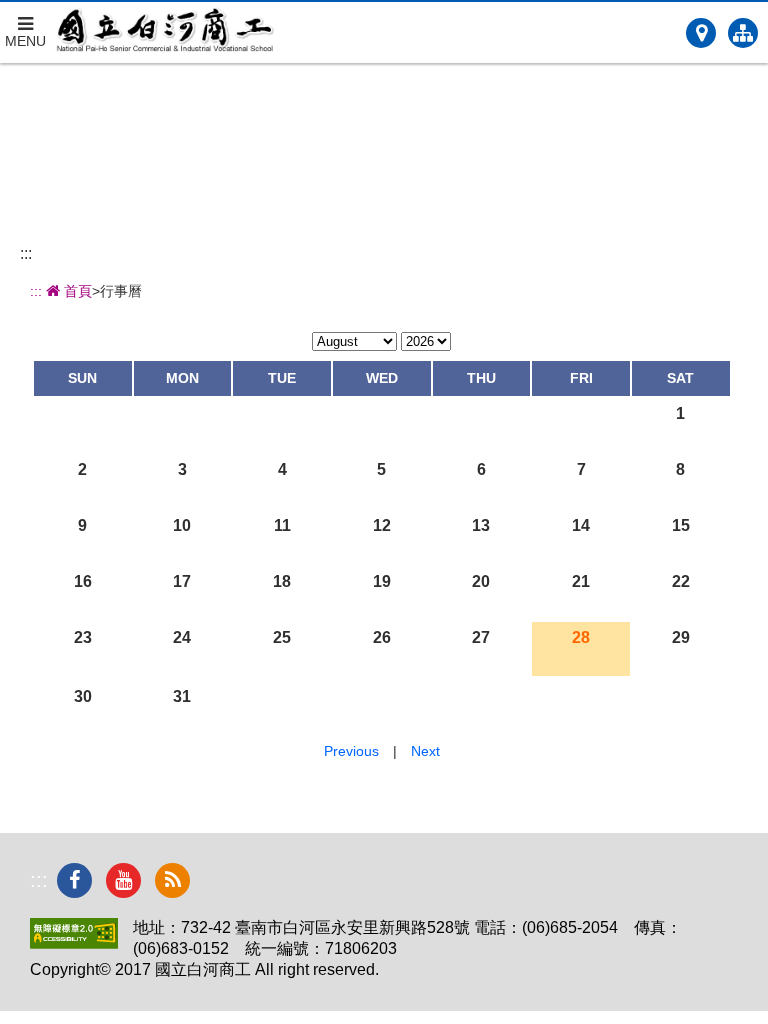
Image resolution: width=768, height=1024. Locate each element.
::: (26, 253)
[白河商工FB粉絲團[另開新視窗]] (74, 880)
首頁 (76, 291)
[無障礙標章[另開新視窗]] (74, 943)
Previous (351, 751)
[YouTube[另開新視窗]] (123, 880)
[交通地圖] (701, 33)
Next (425, 751)
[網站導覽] (743, 33)
